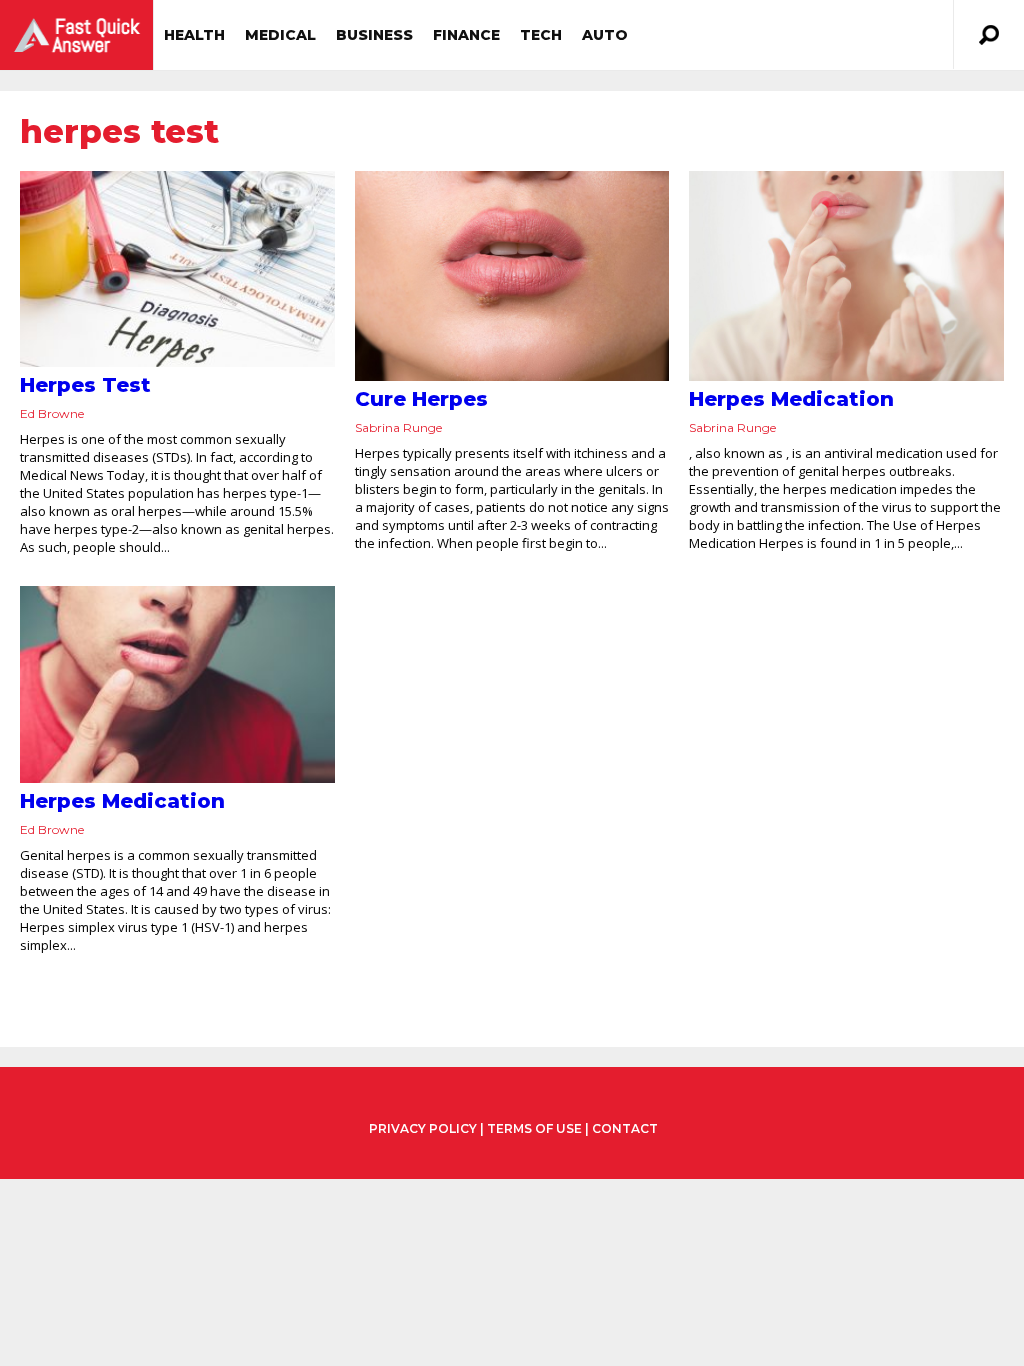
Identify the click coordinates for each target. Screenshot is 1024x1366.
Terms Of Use (534, 1128)
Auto (605, 35)
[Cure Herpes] (512, 276)
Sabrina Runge (398, 427)
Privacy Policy (423, 1129)
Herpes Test (85, 385)
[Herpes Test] (177, 269)
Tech (541, 35)
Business (374, 35)
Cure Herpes (421, 399)
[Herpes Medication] (846, 276)
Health (194, 35)
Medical (280, 35)
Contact (625, 1128)
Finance (466, 35)
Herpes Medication (791, 399)
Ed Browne (52, 413)
